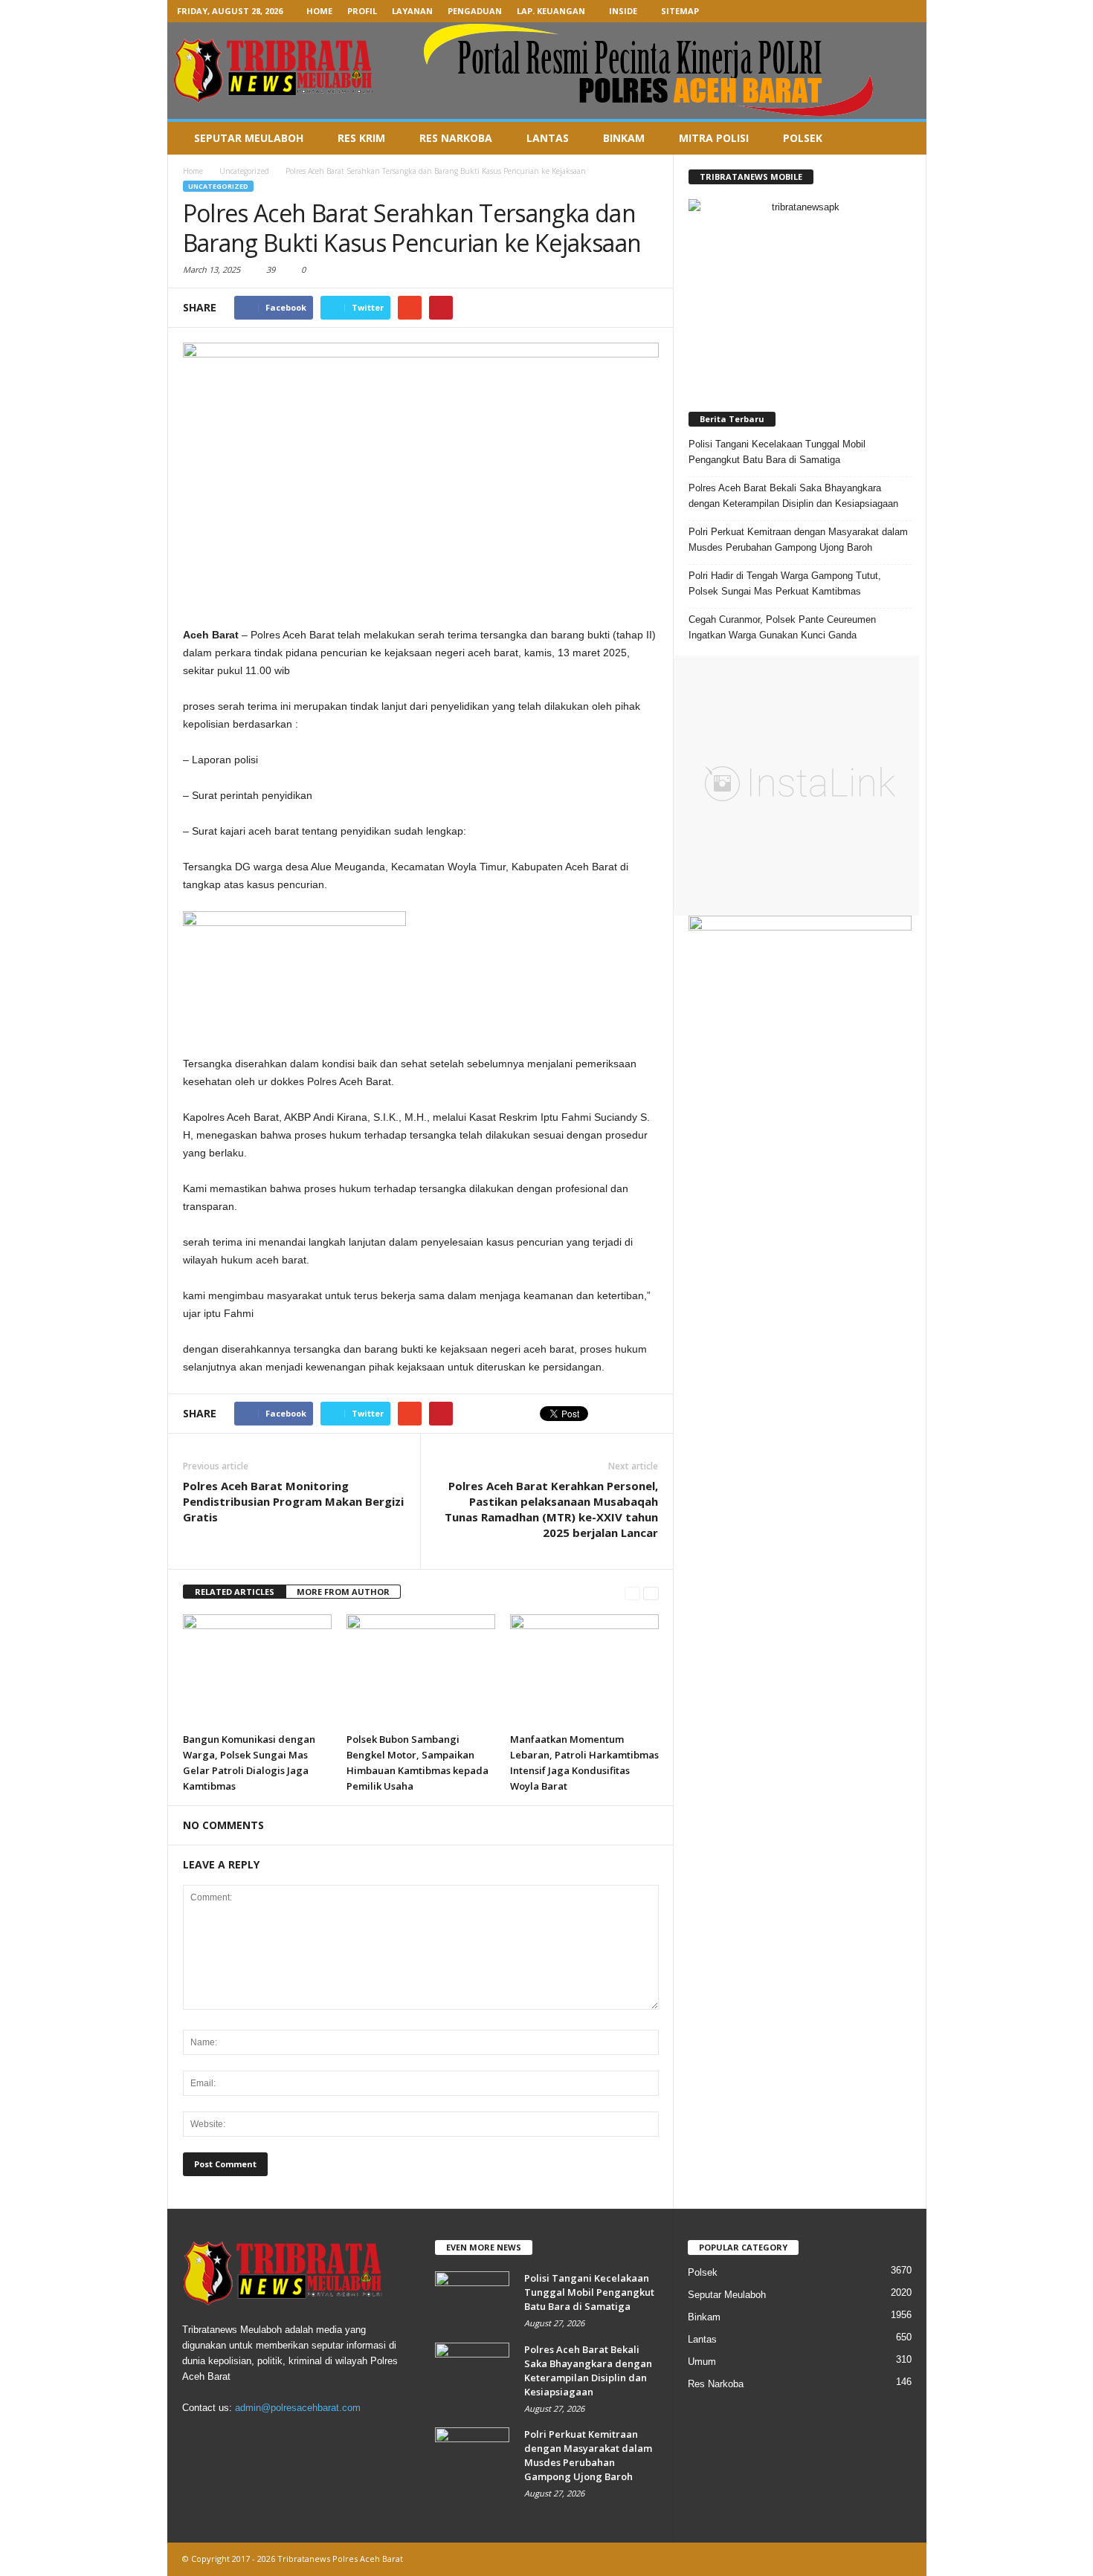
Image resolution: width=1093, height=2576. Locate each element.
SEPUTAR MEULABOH (249, 138)
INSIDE (623, 11)
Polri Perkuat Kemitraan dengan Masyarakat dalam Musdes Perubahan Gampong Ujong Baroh (798, 540)
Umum (702, 2362)
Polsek (703, 2272)
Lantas (702, 2339)
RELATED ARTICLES (235, 1592)
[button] (904, 138)
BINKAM (624, 138)
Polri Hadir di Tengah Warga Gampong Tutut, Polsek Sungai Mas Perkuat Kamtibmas (785, 583)
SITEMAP (680, 11)
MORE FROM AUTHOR (343, 1592)
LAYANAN (412, 11)
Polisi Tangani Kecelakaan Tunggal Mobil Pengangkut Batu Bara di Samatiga (777, 452)
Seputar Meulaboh (727, 2295)
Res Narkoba (716, 2384)
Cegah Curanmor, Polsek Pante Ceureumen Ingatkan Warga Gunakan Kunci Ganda (782, 627)
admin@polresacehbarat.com (298, 2408)
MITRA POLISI (714, 138)
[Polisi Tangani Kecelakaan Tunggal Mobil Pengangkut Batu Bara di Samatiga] (472, 2299)
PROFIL (362, 11)
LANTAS (548, 138)
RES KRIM (361, 138)
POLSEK (803, 138)
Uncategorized (218, 186)
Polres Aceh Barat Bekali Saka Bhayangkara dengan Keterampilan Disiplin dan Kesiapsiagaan (793, 496)
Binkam (704, 2317)
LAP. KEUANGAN (551, 11)
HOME (319, 11)
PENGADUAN (475, 11)
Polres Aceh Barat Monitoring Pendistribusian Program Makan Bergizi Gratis (293, 1501)
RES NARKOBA (456, 138)
